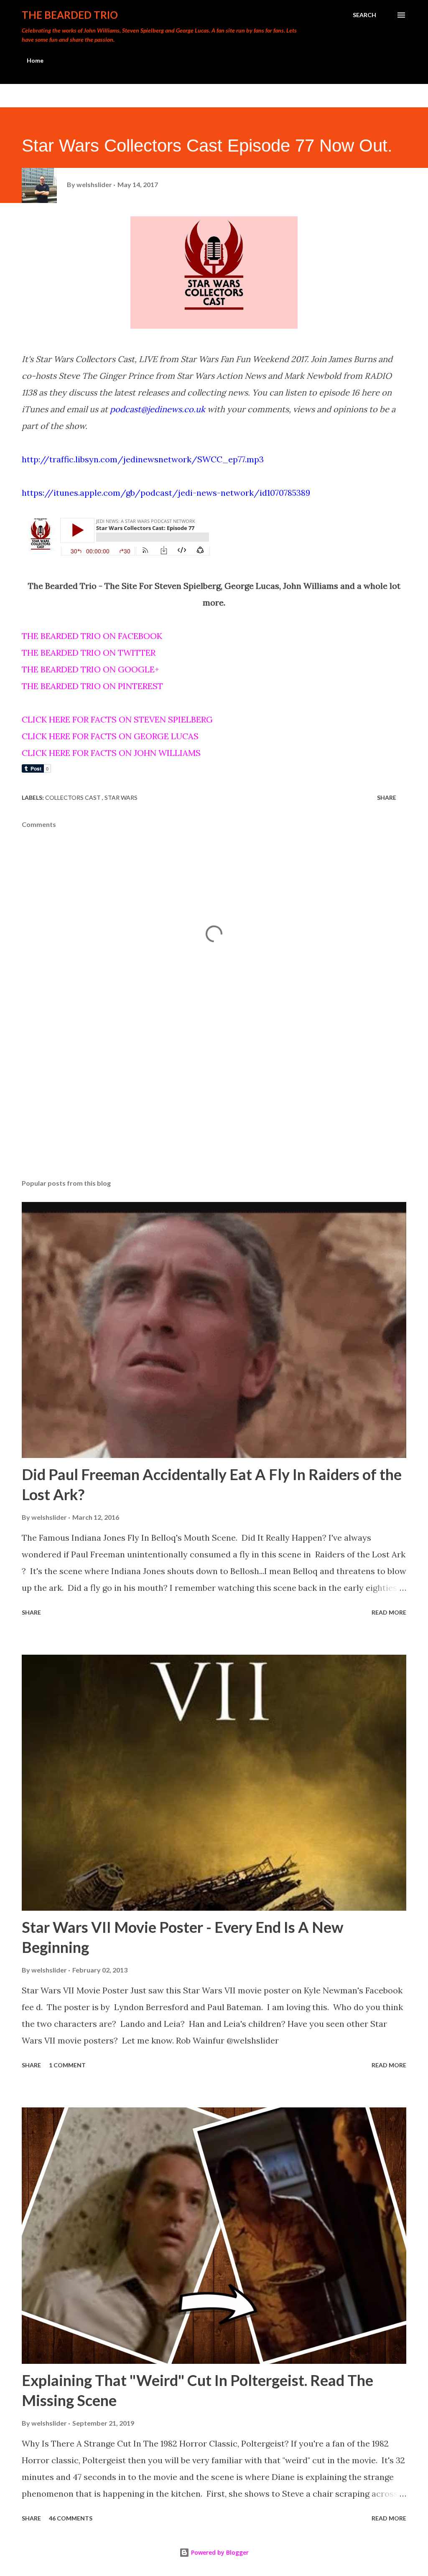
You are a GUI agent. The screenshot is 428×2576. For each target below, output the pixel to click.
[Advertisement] (214, 1107)
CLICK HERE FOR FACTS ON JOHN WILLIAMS (111, 753)
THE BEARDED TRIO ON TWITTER (89, 653)
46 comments (71, 2518)
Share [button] (387, 797)
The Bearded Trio (70, 15)
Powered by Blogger (219, 2552)
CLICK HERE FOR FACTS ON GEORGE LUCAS (110, 736)
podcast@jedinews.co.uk (158, 409)
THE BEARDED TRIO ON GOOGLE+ (90, 669)
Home (35, 60)
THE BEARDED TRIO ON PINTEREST (92, 686)
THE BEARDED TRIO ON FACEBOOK (92, 636)
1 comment (67, 2065)
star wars (121, 797)
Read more (389, 1612)
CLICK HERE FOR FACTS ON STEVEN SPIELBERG (117, 719)
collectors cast (74, 797)
